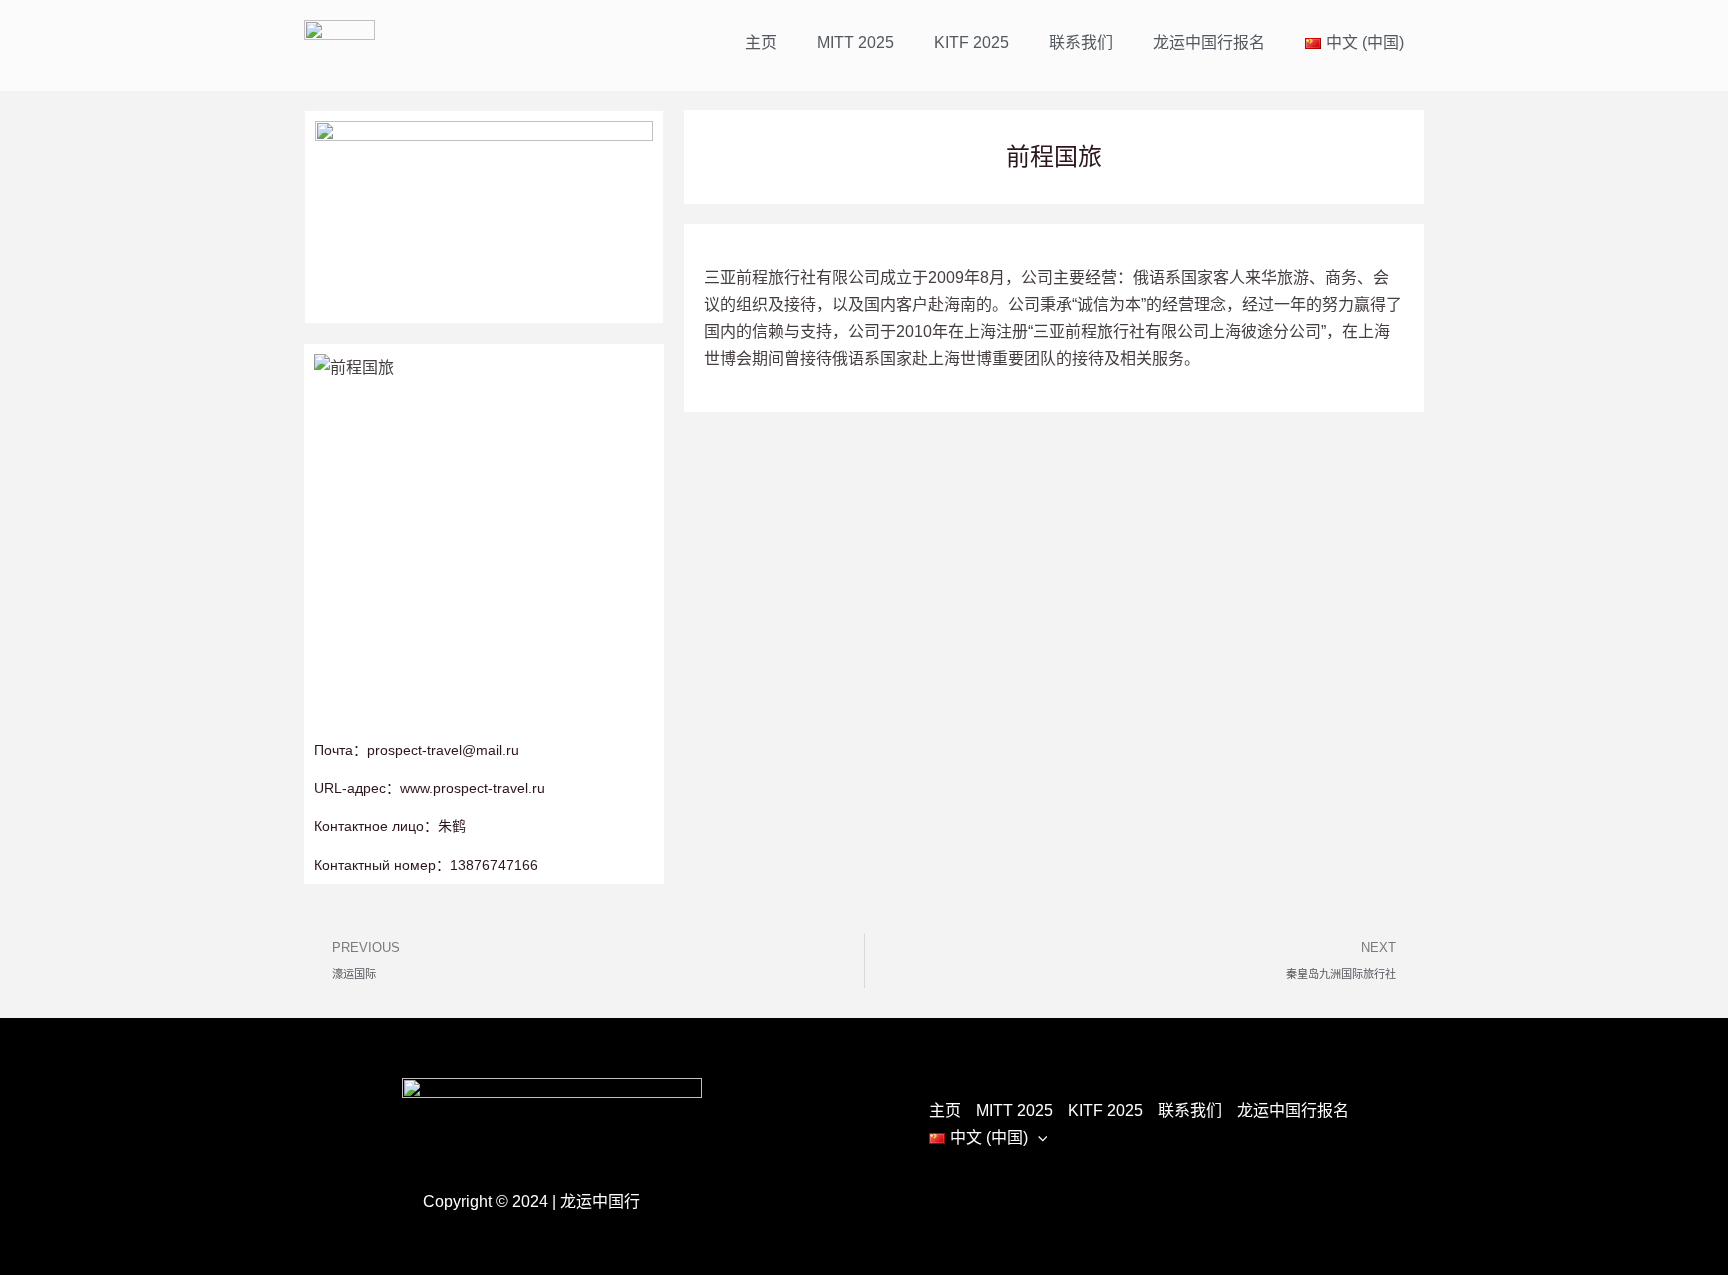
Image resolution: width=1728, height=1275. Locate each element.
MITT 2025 (855, 42)
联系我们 (1081, 42)
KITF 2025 (971, 42)
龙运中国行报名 (1209, 42)
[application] (1038, 1137)
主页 (761, 42)
